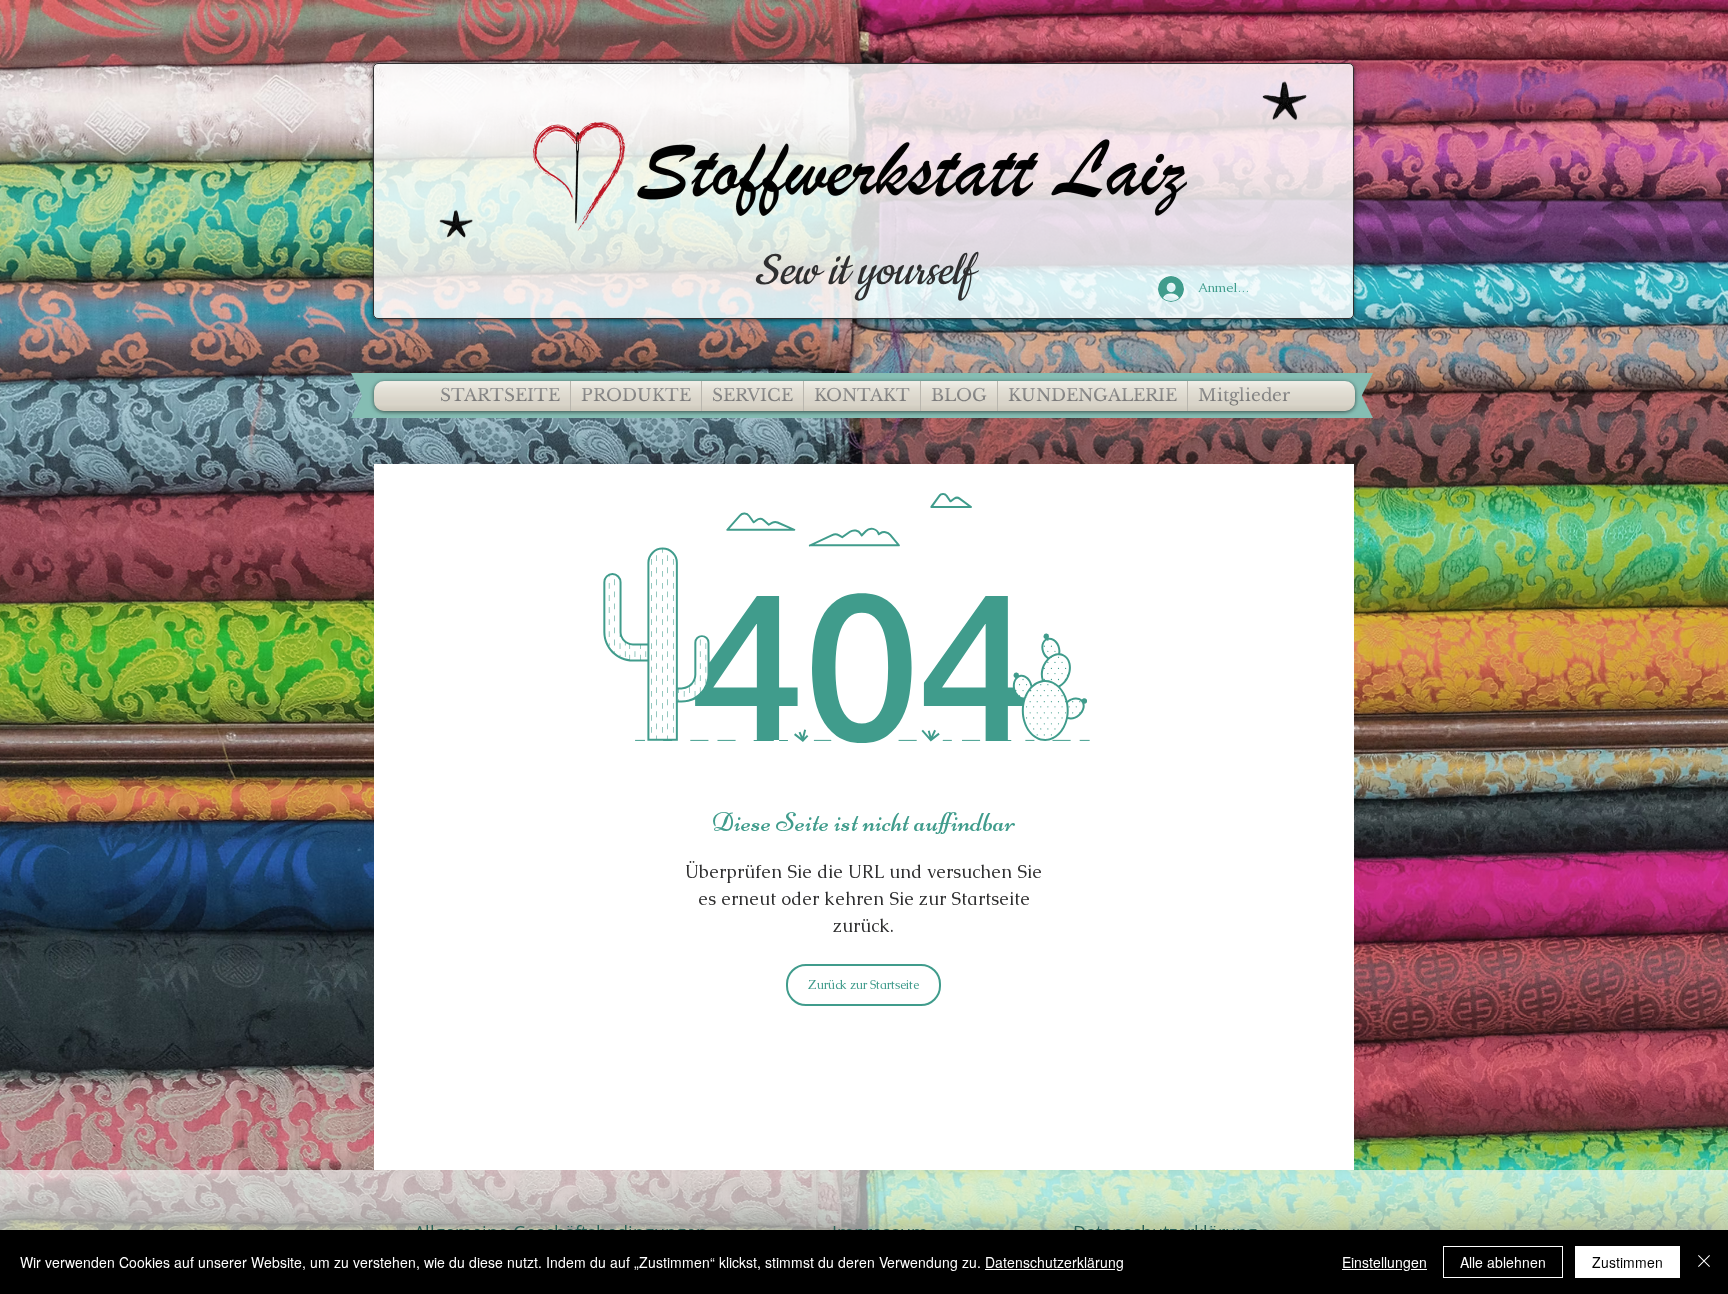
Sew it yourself (863, 272)
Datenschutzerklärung (1054, 1262)
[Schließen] (1704, 1262)
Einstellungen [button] (1384, 1262)
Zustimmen (1627, 1262)
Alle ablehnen (1503, 1262)
